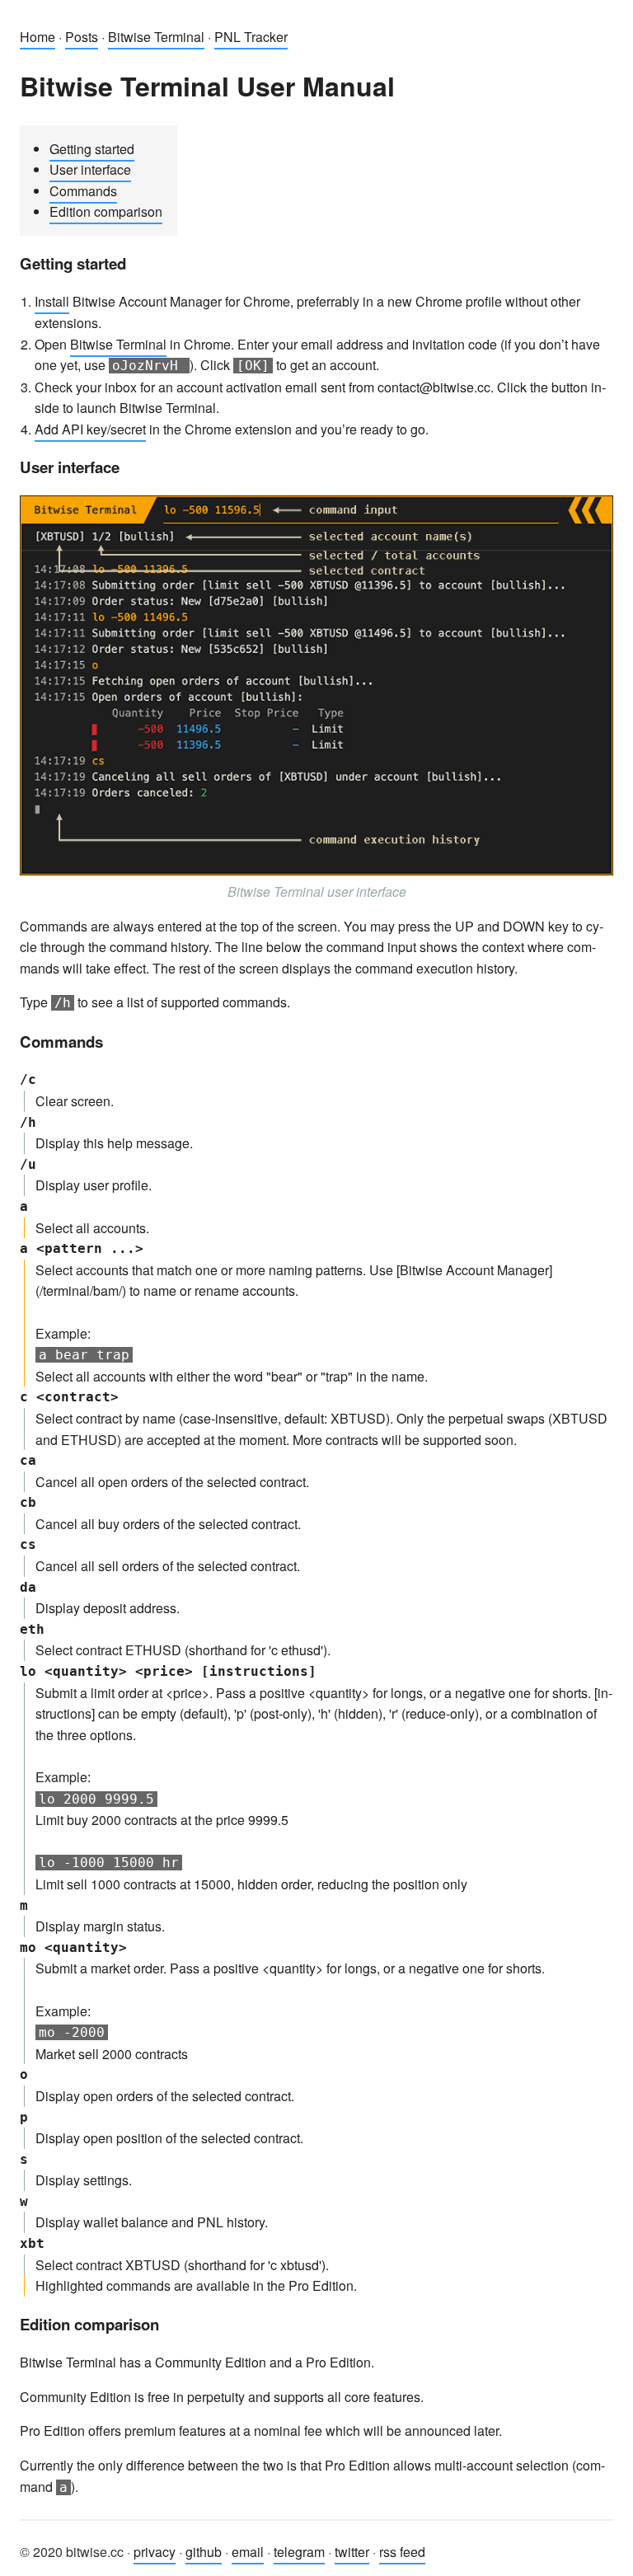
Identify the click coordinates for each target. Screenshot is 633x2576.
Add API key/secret (90, 429)
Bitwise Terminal (156, 37)
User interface (90, 169)
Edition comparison (106, 211)
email (248, 2552)
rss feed (402, 2552)
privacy (155, 2552)
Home (38, 37)
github (204, 2552)
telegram (299, 2552)
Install (52, 301)
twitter (352, 2552)
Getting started (92, 149)
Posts (82, 37)
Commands (83, 191)
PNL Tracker (251, 37)
